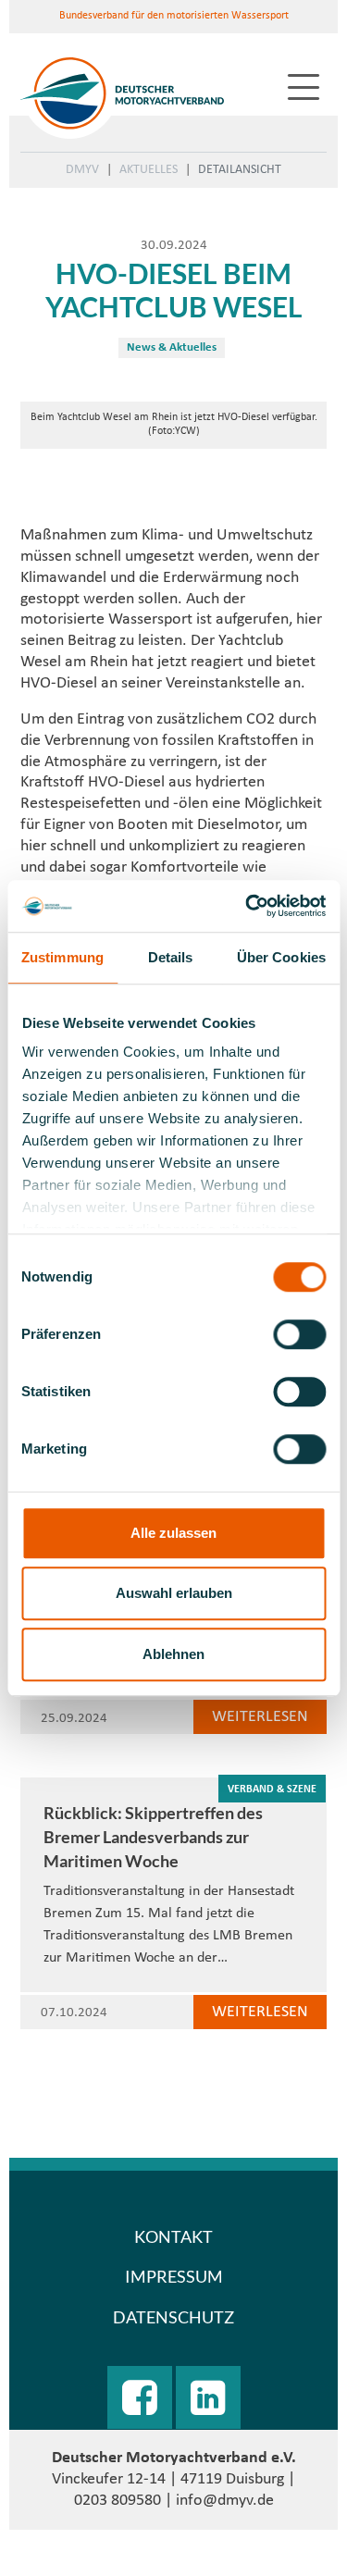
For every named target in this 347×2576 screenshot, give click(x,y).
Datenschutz (173, 2317)
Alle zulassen (173, 1533)
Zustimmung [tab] (62, 957)
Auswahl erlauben (174, 1593)
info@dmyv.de (225, 2501)
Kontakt (173, 2236)
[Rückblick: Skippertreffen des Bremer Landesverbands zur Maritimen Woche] (173, 1767)
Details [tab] (171, 957)
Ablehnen (173, 1654)
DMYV (82, 170)
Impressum (174, 2276)
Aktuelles (149, 170)
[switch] (299, 1334)
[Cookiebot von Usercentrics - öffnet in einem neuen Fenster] (247, 906)
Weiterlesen (260, 1717)
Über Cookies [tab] (281, 957)
